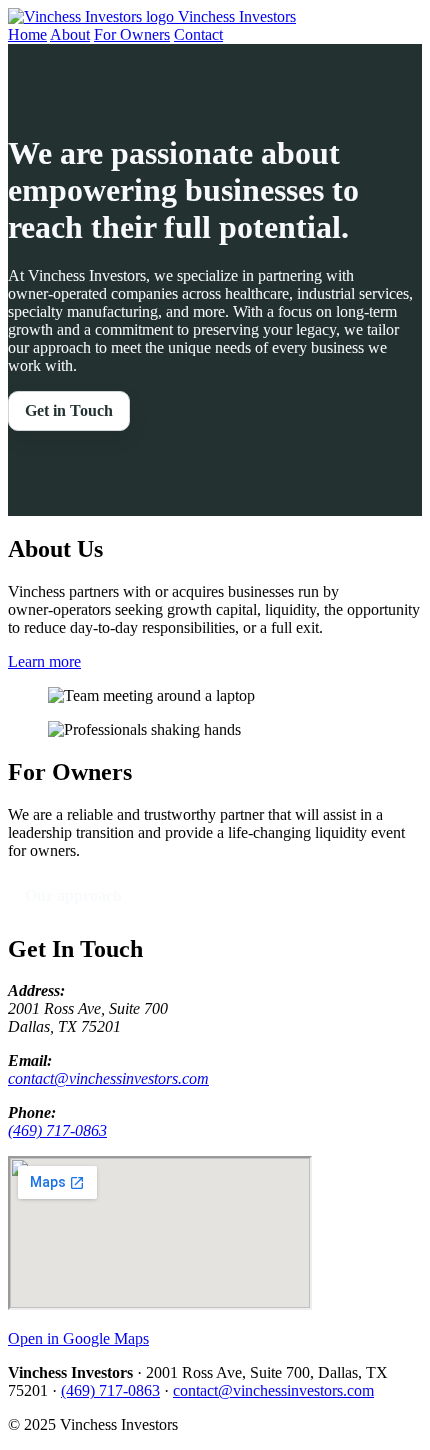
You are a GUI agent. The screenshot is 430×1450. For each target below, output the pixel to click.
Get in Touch (69, 410)
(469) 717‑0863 (57, 1130)
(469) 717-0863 (110, 1390)
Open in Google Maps (78, 1338)
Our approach (73, 895)
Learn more (44, 661)
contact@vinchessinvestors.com (108, 1078)
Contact (198, 34)
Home (27, 34)
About (70, 34)
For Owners (132, 34)
